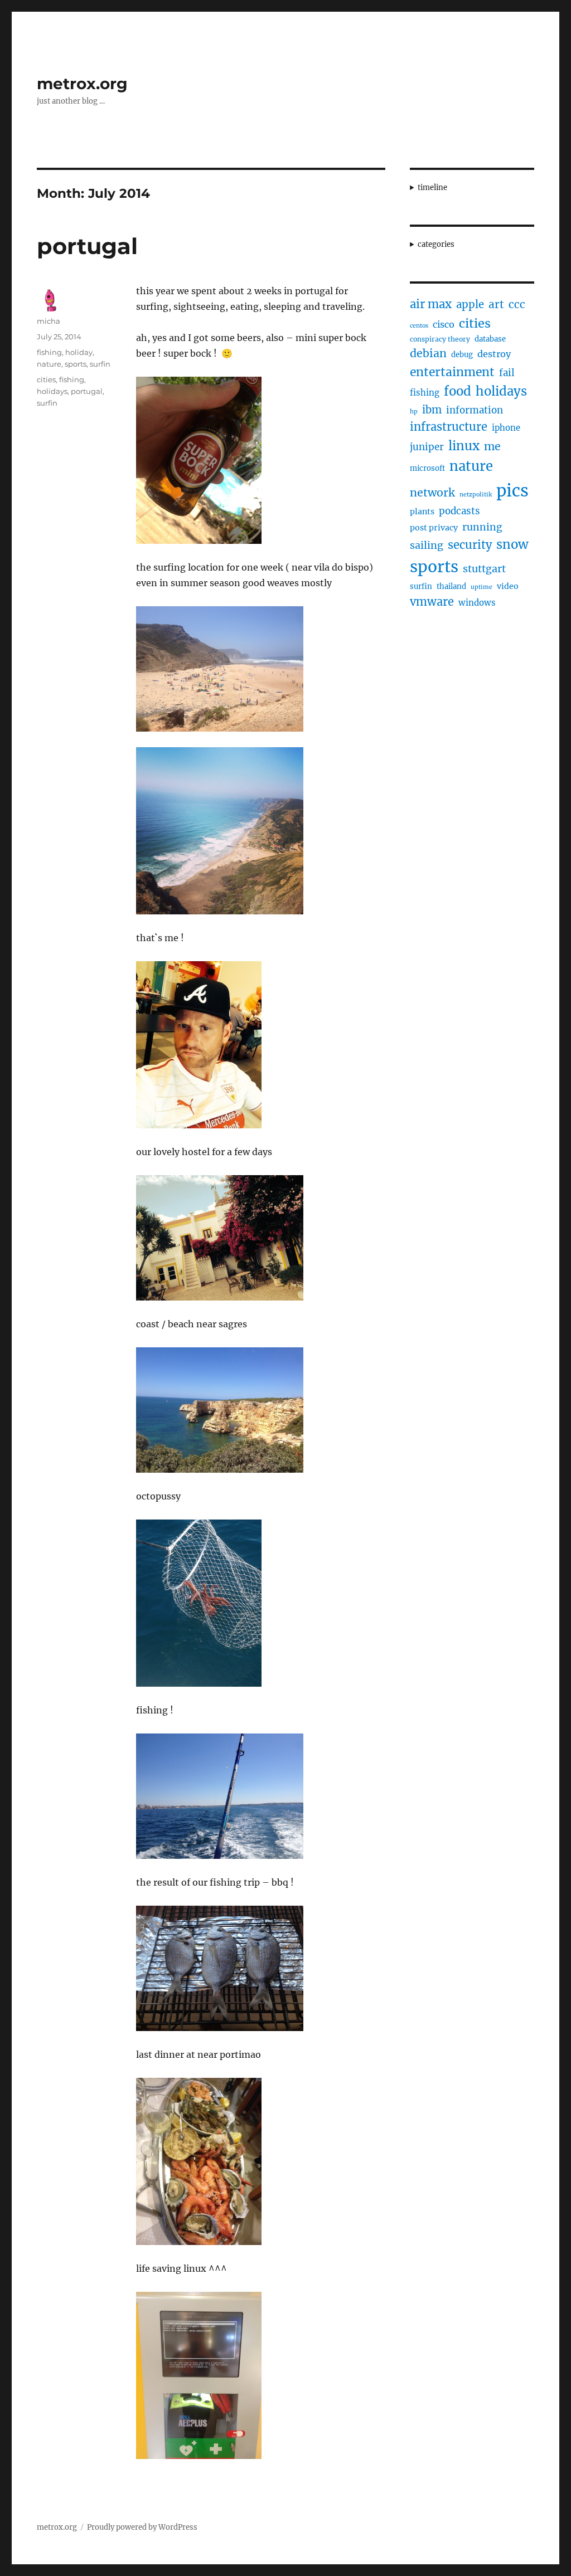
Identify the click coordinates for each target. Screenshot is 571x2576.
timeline (432, 188)
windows (477, 603)
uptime (482, 587)
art (496, 304)
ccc (517, 304)
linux (464, 446)
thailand (451, 586)
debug (462, 355)
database (490, 339)
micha (49, 321)
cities (46, 379)
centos (419, 326)
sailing (427, 545)
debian (428, 353)
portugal (87, 246)
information (475, 410)
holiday (79, 352)
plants (422, 512)
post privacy (434, 528)
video (508, 586)
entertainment (452, 372)
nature (49, 364)
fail (507, 373)
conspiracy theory (440, 339)
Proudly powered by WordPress (142, 2527)
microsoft (427, 468)
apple (470, 305)
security (470, 545)
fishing (49, 352)
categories (436, 244)
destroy (494, 354)
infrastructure (449, 427)
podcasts (459, 511)
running (482, 527)
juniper (427, 447)
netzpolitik (476, 495)
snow (512, 544)
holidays (52, 391)
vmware (432, 602)
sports (76, 364)
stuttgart (484, 569)
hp (414, 412)
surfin (100, 364)
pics (512, 491)
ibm (432, 410)
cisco (444, 324)
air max (431, 304)
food (458, 391)
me (492, 446)
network (432, 493)
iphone (506, 428)
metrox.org (82, 84)
